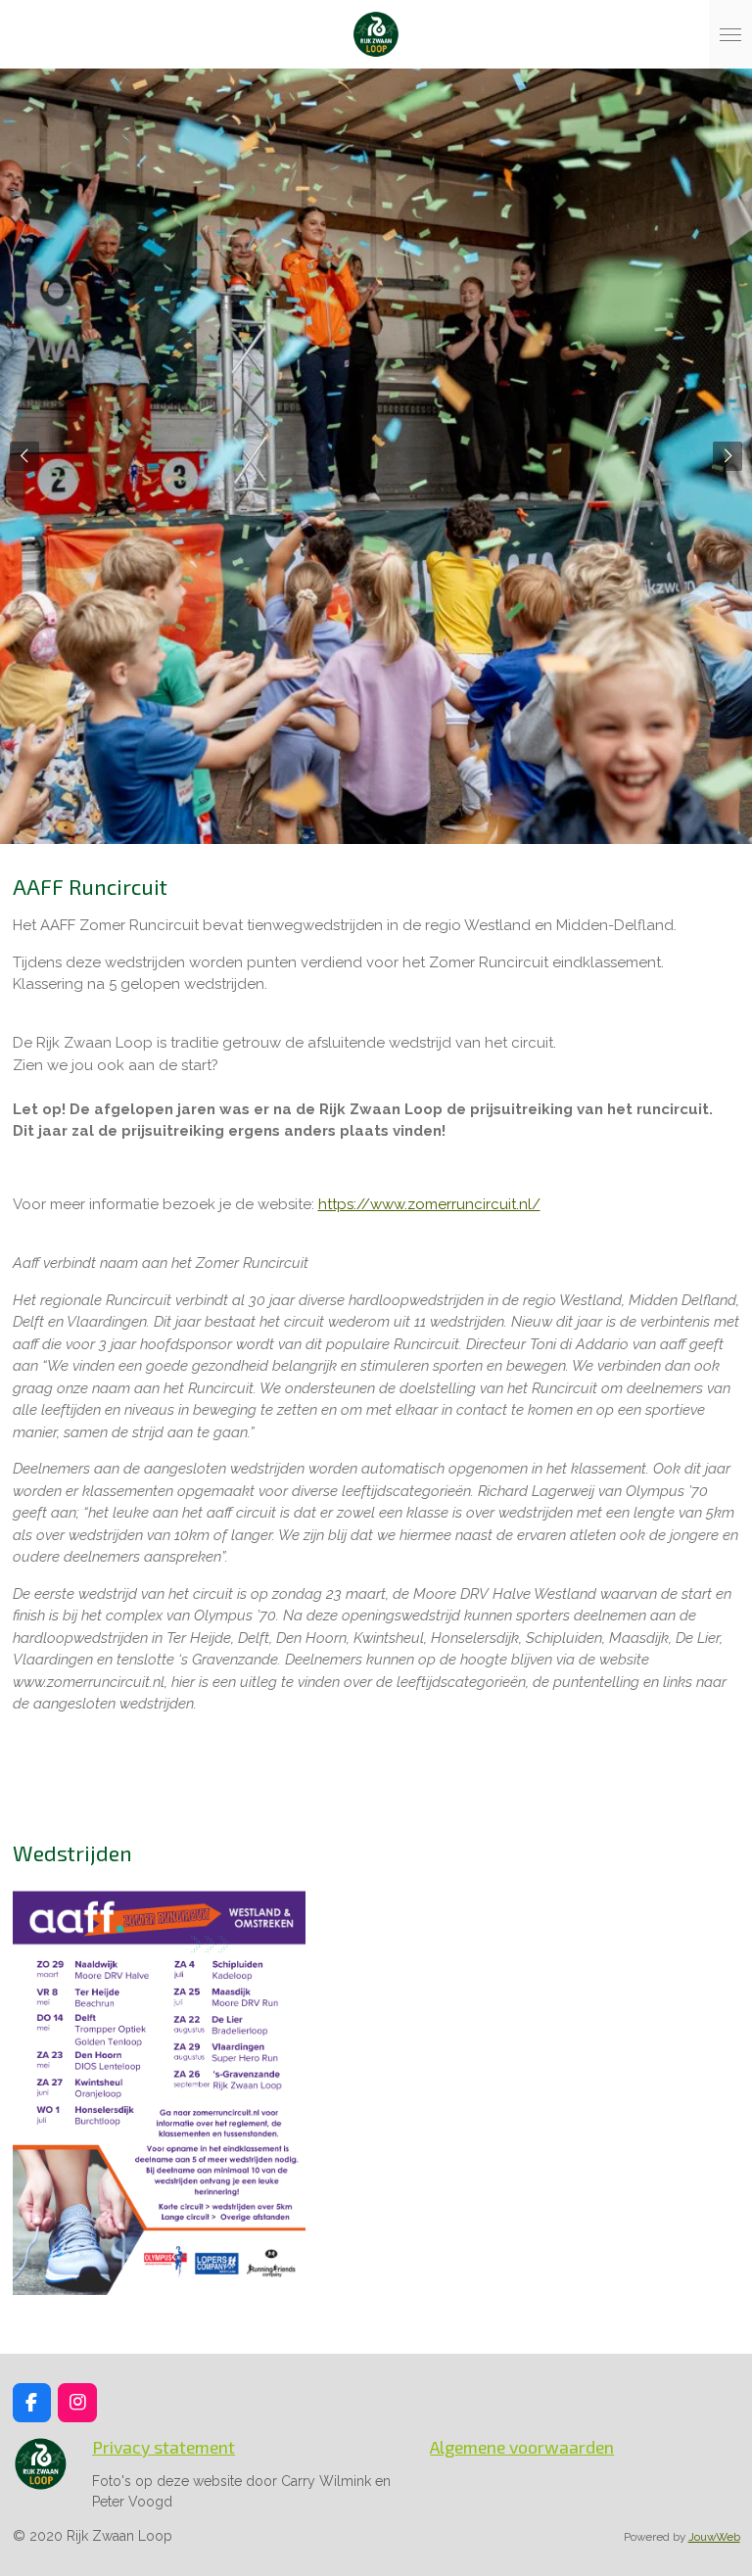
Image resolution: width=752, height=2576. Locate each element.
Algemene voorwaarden (522, 2447)
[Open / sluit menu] (730, 34)
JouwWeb (714, 2537)
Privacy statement (164, 2447)
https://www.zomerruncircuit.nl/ (429, 1204)
